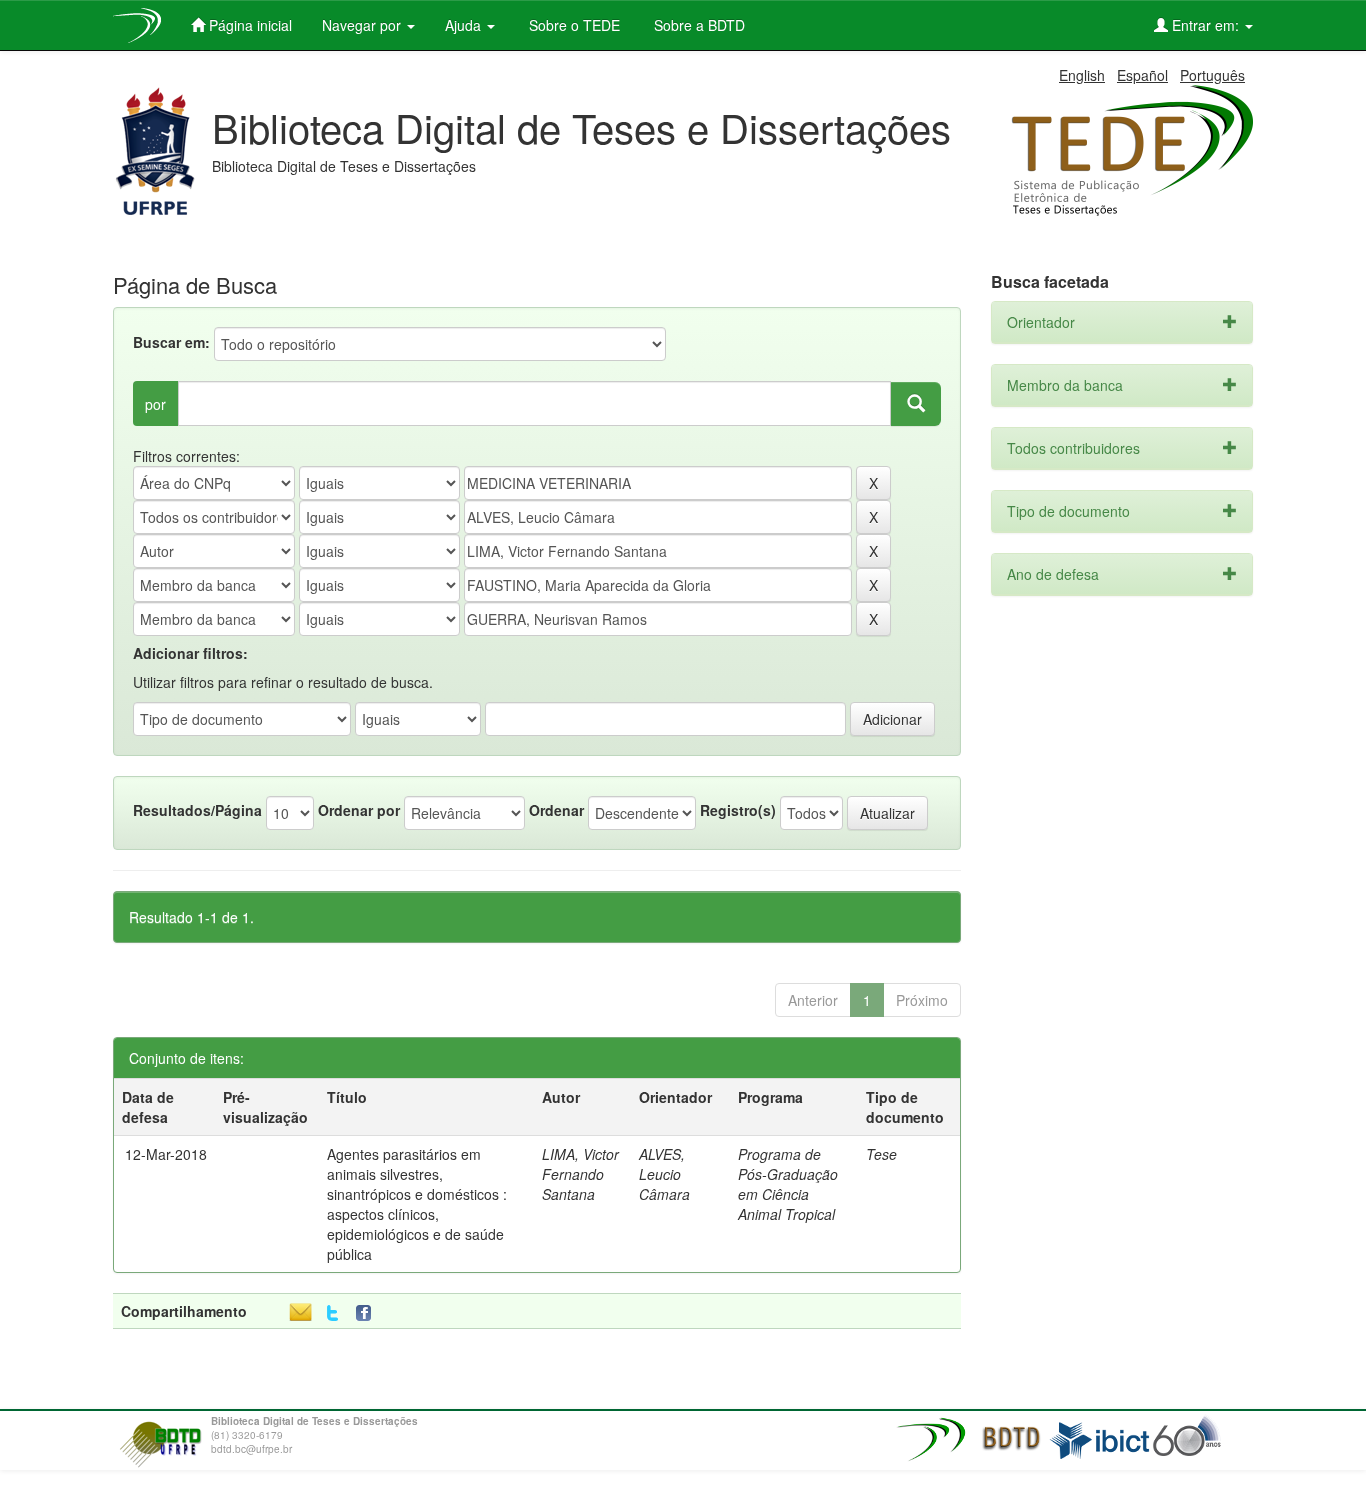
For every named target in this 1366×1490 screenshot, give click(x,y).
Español (1142, 75)
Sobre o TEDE (572, 25)
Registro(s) (738, 810)
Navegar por (363, 25)
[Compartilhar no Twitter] (332, 1313)
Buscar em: (171, 342)
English (1082, 75)
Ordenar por (359, 810)
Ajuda (465, 25)
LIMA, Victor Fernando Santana (580, 1174)
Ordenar (556, 810)
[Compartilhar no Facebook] (368, 1313)
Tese (881, 1154)
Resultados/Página (197, 810)
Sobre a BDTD (697, 25)
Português (1212, 75)
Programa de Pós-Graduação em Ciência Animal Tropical (788, 1184)
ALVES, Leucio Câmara (664, 1174)
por (155, 404)
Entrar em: (1205, 25)
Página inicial (248, 25)
